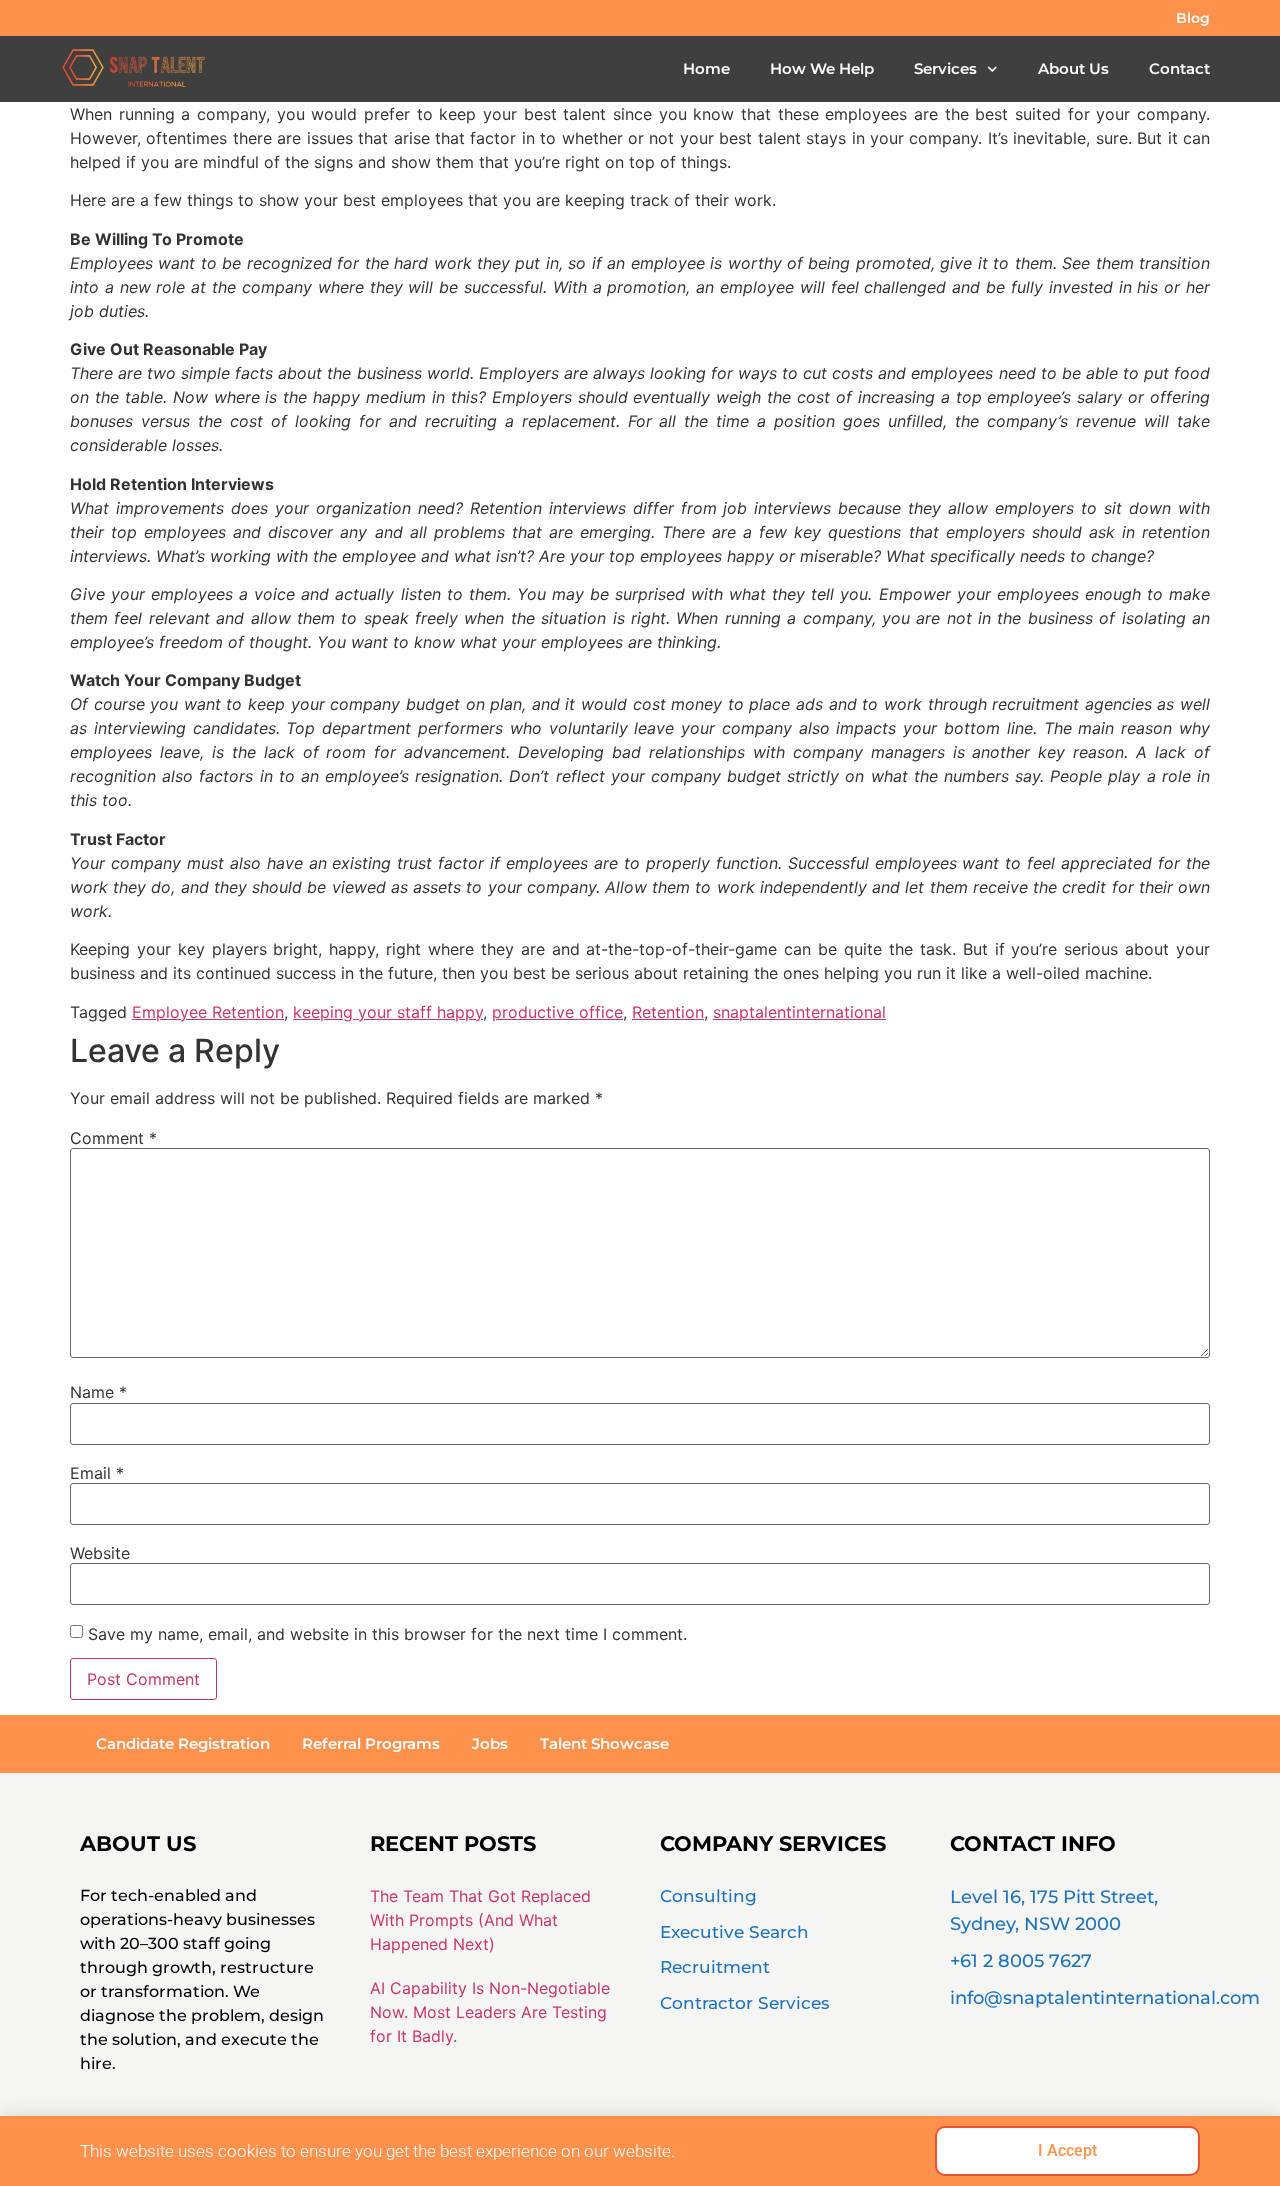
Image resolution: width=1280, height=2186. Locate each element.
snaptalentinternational (799, 1012)
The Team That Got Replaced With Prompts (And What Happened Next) (480, 1920)
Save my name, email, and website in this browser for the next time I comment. (387, 1634)
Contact (1179, 68)
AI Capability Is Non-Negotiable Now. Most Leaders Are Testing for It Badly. (490, 2012)
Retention (668, 1012)
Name (98, 1392)
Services (945, 68)
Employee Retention (208, 1012)
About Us (1073, 68)
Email (97, 1473)
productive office (557, 1012)
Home (706, 68)
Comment (113, 1138)
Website (100, 1553)
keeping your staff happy (388, 1012)
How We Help (822, 68)
